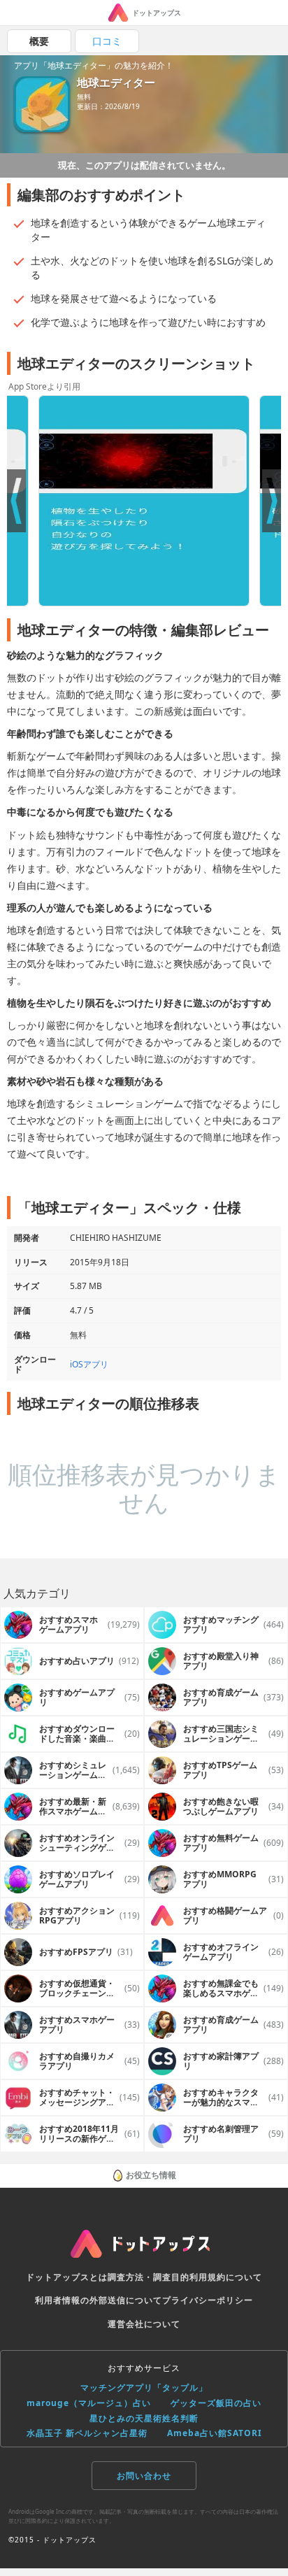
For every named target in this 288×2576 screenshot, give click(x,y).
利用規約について (226, 2277)
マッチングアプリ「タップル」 (144, 2388)
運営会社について (144, 2324)
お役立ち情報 (151, 2175)
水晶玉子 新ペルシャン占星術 (87, 2433)
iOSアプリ (89, 1364)
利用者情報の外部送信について (99, 2300)
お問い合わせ (144, 2476)
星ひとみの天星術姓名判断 (144, 2418)
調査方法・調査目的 (149, 2277)
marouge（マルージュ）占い (89, 2403)
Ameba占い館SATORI (215, 2433)
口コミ (107, 41)
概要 (39, 41)
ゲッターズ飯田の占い (216, 2403)
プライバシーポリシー (208, 2300)
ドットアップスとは (67, 2277)
